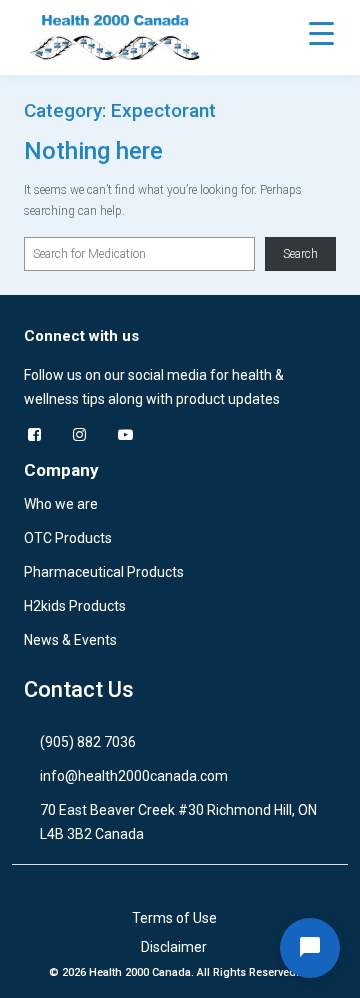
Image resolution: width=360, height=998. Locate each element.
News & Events (70, 640)
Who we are (61, 504)
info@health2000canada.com (134, 776)
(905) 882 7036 (88, 742)
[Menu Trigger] (321, 32)
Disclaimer (174, 947)
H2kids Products (75, 606)
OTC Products (68, 538)
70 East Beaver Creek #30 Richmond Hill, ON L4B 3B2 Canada (178, 822)
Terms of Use (174, 918)
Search (300, 254)
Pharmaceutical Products (104, 572)
